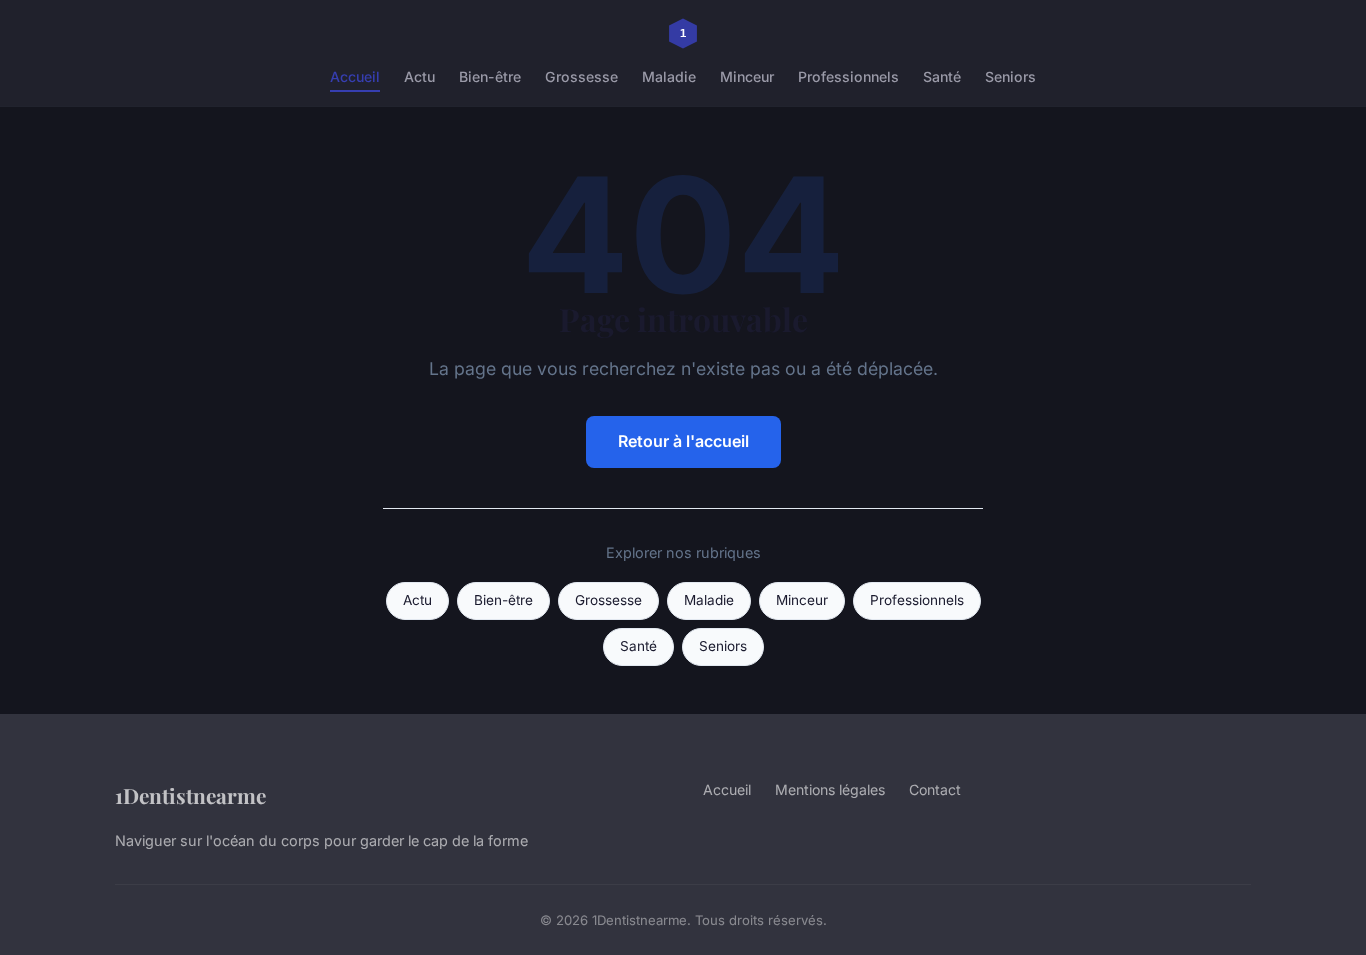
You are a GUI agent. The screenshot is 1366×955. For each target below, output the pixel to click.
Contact (935, 789)
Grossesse (581, 76)
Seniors (1010, 76)
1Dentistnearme (190, 795)
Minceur (747, 76)
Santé (942, 76)
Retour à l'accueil (683, 441)
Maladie (669, 76)
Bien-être (490, 76)
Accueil (355, 76)
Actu (419, 76)
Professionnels (848, 76)
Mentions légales (830, 789)
